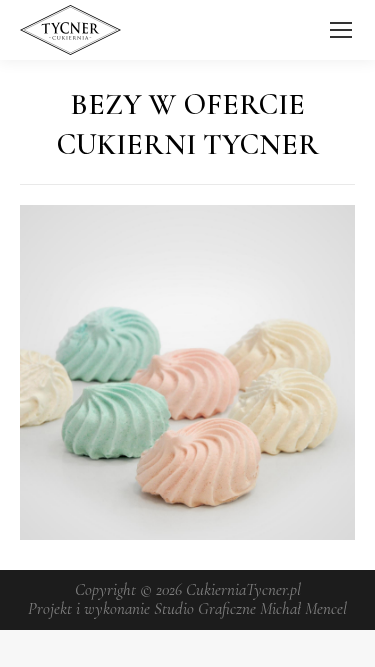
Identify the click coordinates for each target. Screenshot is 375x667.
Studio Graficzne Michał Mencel (250, 608)
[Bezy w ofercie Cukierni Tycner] (187, 372)
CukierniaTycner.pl (243, 589)
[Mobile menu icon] (341, 30)
